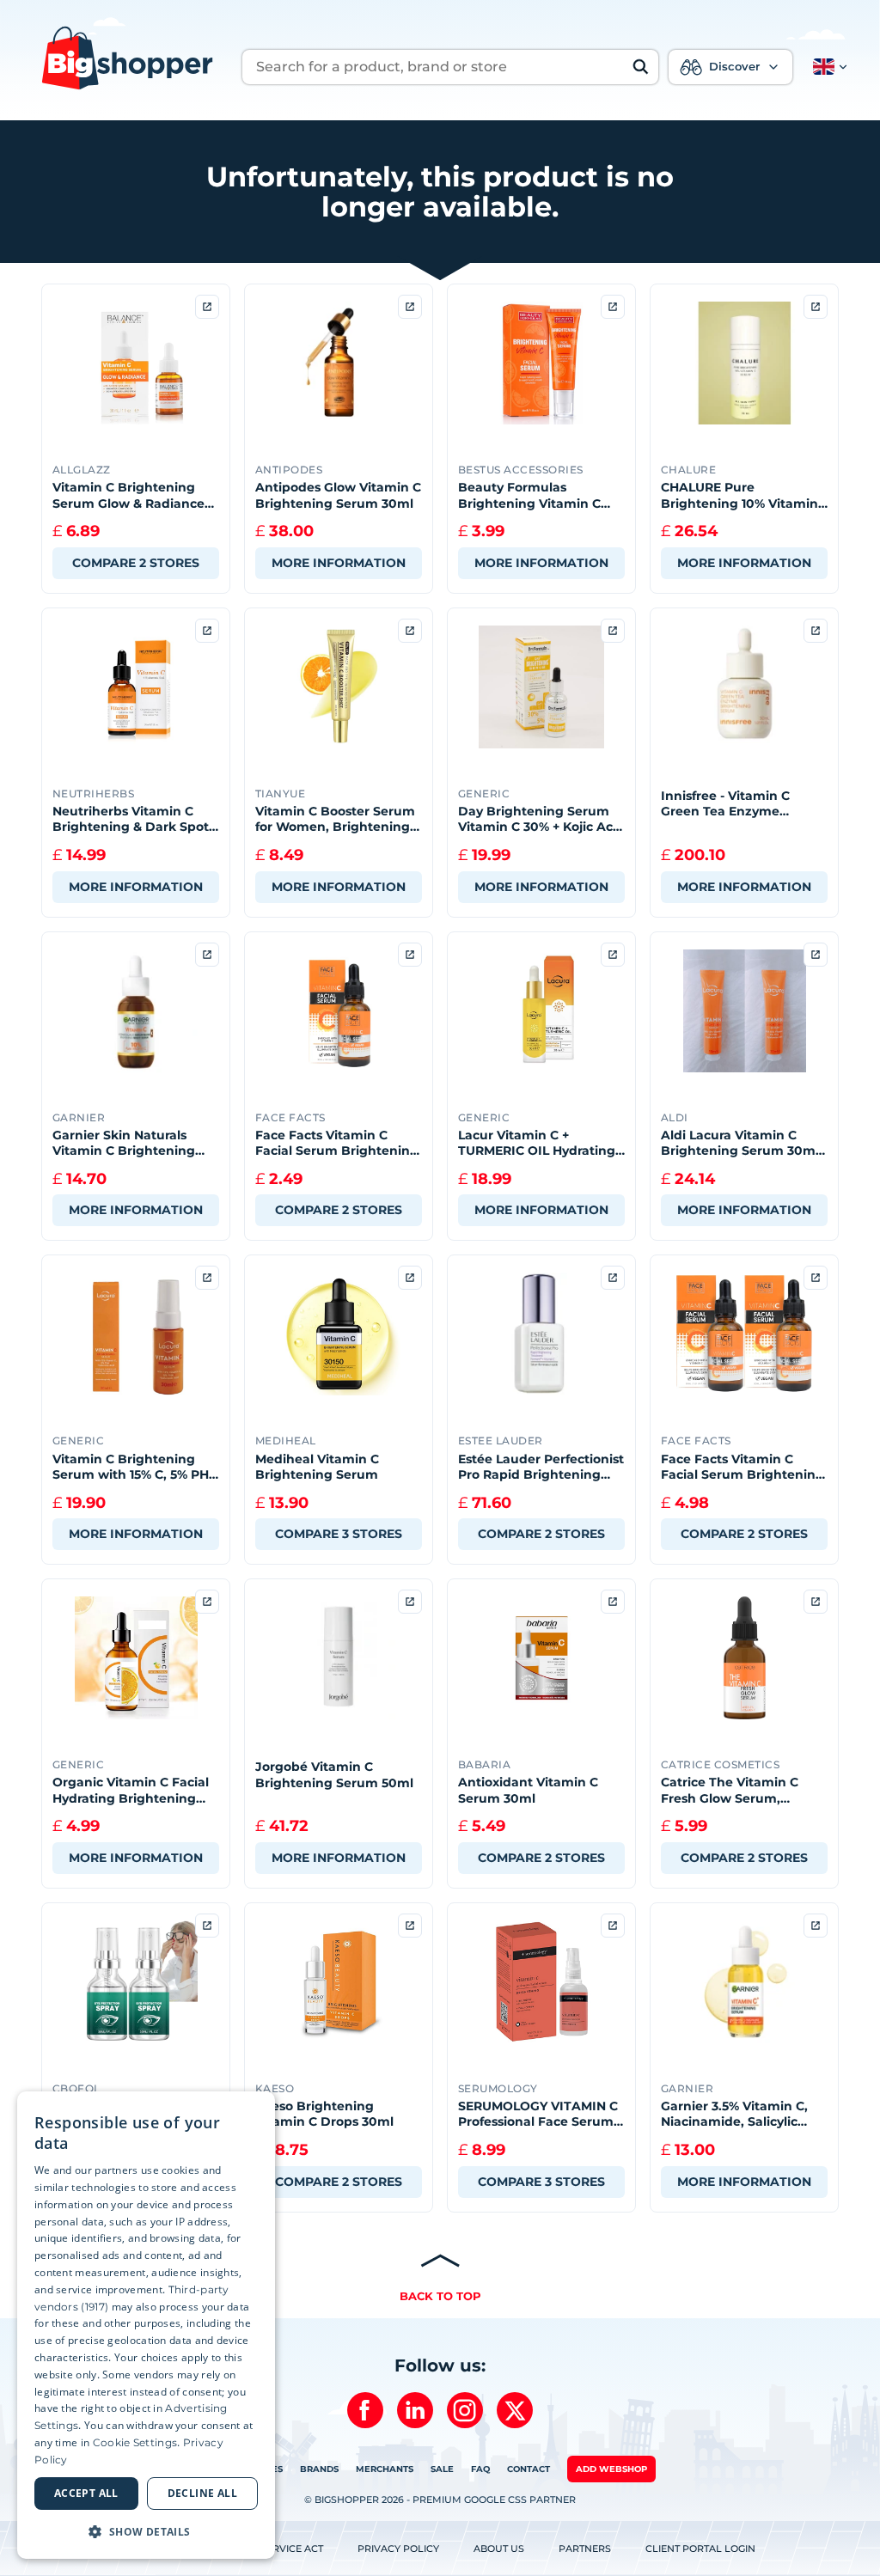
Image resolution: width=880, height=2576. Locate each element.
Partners (585, 2549)
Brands (319, 2469)
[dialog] (146, 2325)
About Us (499, 2549)
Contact (529, 2469)
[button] (827, 67)
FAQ (480, 2469)
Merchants (385, 2469)
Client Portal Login (700, 2549)
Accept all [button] (86, 2493)
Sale (442, 2469)
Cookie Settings (135, 2442)
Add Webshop (611, 2469)
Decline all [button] (202, 2493)
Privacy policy (398, 2549)
